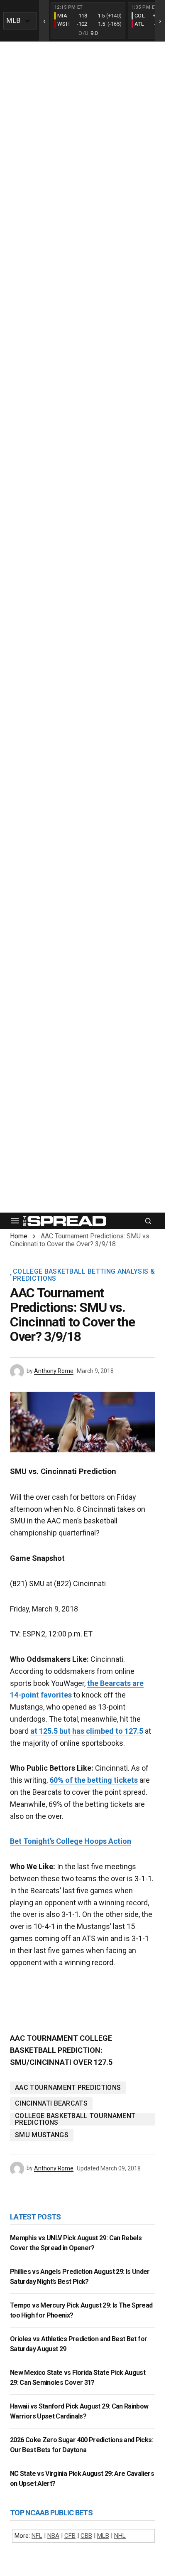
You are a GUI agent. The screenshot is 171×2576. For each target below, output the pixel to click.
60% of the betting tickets (94, 1780)
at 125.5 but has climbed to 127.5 (87, 1731)
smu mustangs (42, 2135)
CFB (70, 2536)
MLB (103, 2536)
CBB (86, 2536)
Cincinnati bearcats (51, 2103)
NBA (53, 2536)
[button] (15, 1221)
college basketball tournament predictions (75, 2119)
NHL (120, 2536)
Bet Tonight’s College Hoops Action (71, 1841)
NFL (37, 2536)
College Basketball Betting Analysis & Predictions (84, 1275)
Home (19, 1236)
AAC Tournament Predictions (68, 2088)
